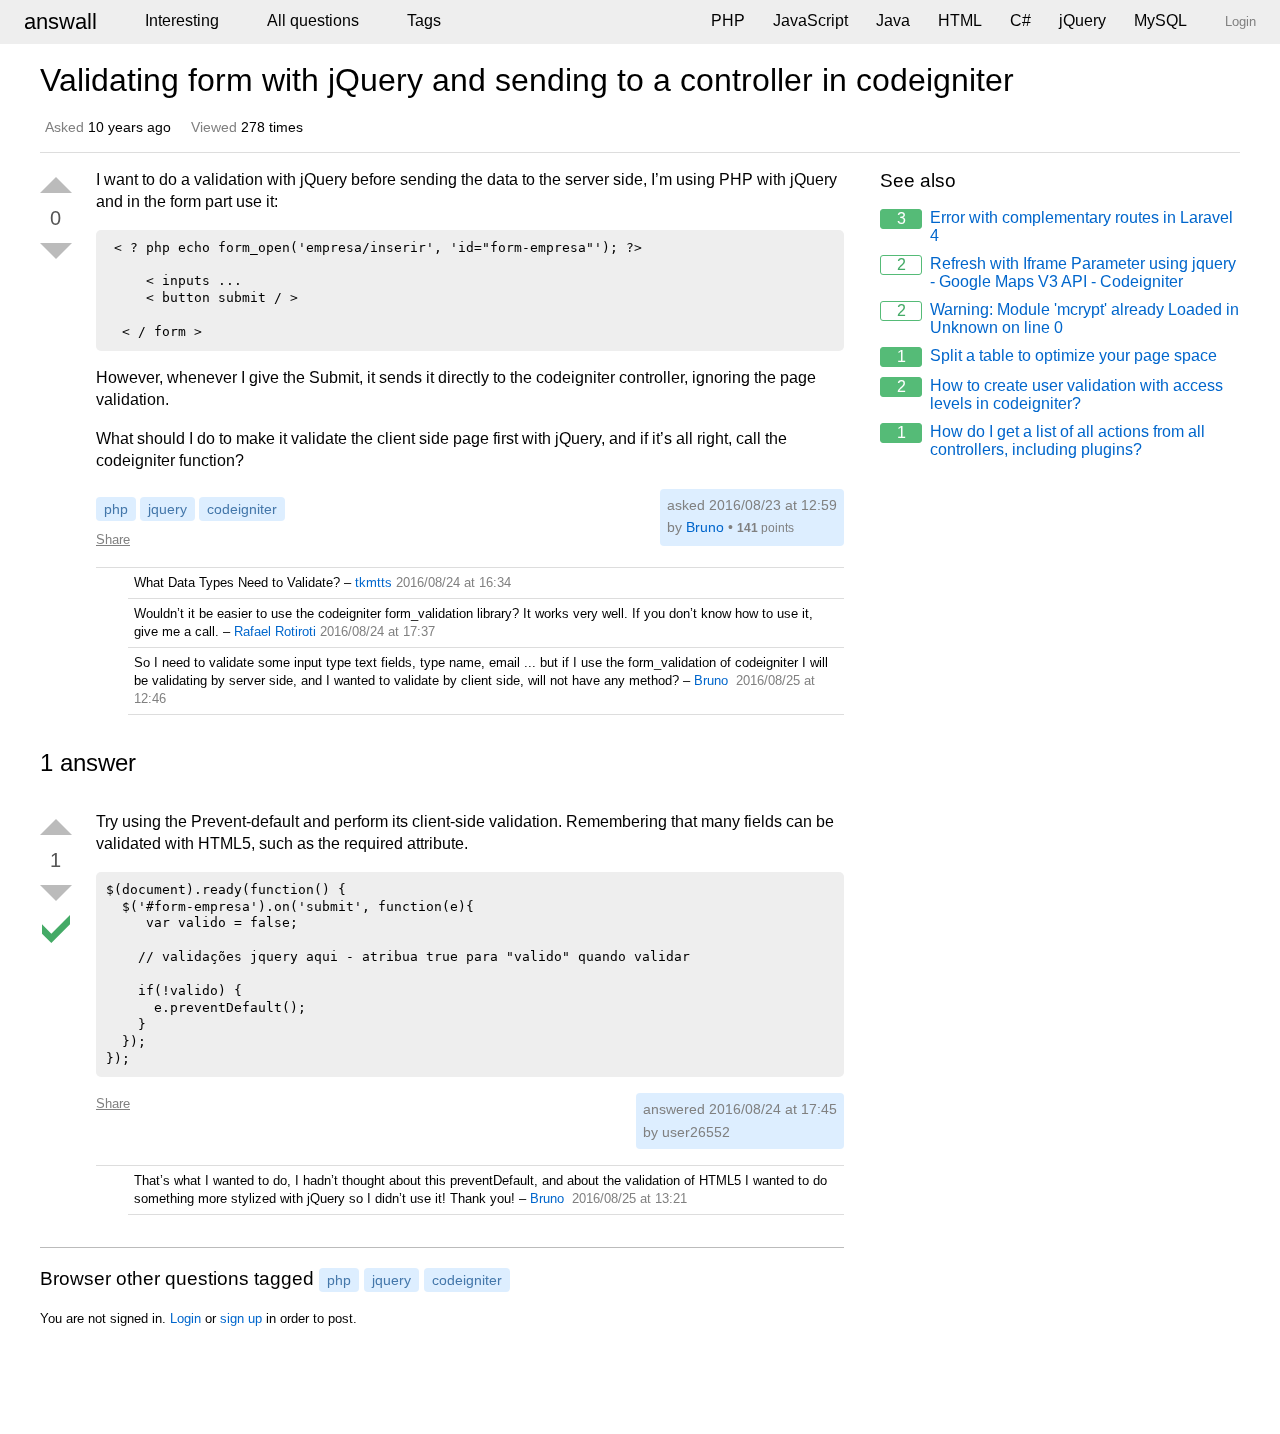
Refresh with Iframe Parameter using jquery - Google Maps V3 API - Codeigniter (1067, 272)
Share (113, 539)
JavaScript (810, 20)
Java (893, 20)
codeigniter (242, 509)
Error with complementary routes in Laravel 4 (1065, 226)
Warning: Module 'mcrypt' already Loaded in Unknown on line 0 (1068, 318)
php (116, 509)
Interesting (182, 20)
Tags (424, 20)
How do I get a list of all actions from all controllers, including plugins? (1051, 440)
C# (1020, 20)
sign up (241, 1318)
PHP (728, 20)
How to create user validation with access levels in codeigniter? (1060, 394)
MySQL (1160, 20)
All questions (313, 20)
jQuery (1082, 20)
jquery (167, 509)
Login (185, 1318)
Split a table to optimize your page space (1057, 356)
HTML (960, 20)
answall (60, 21)
